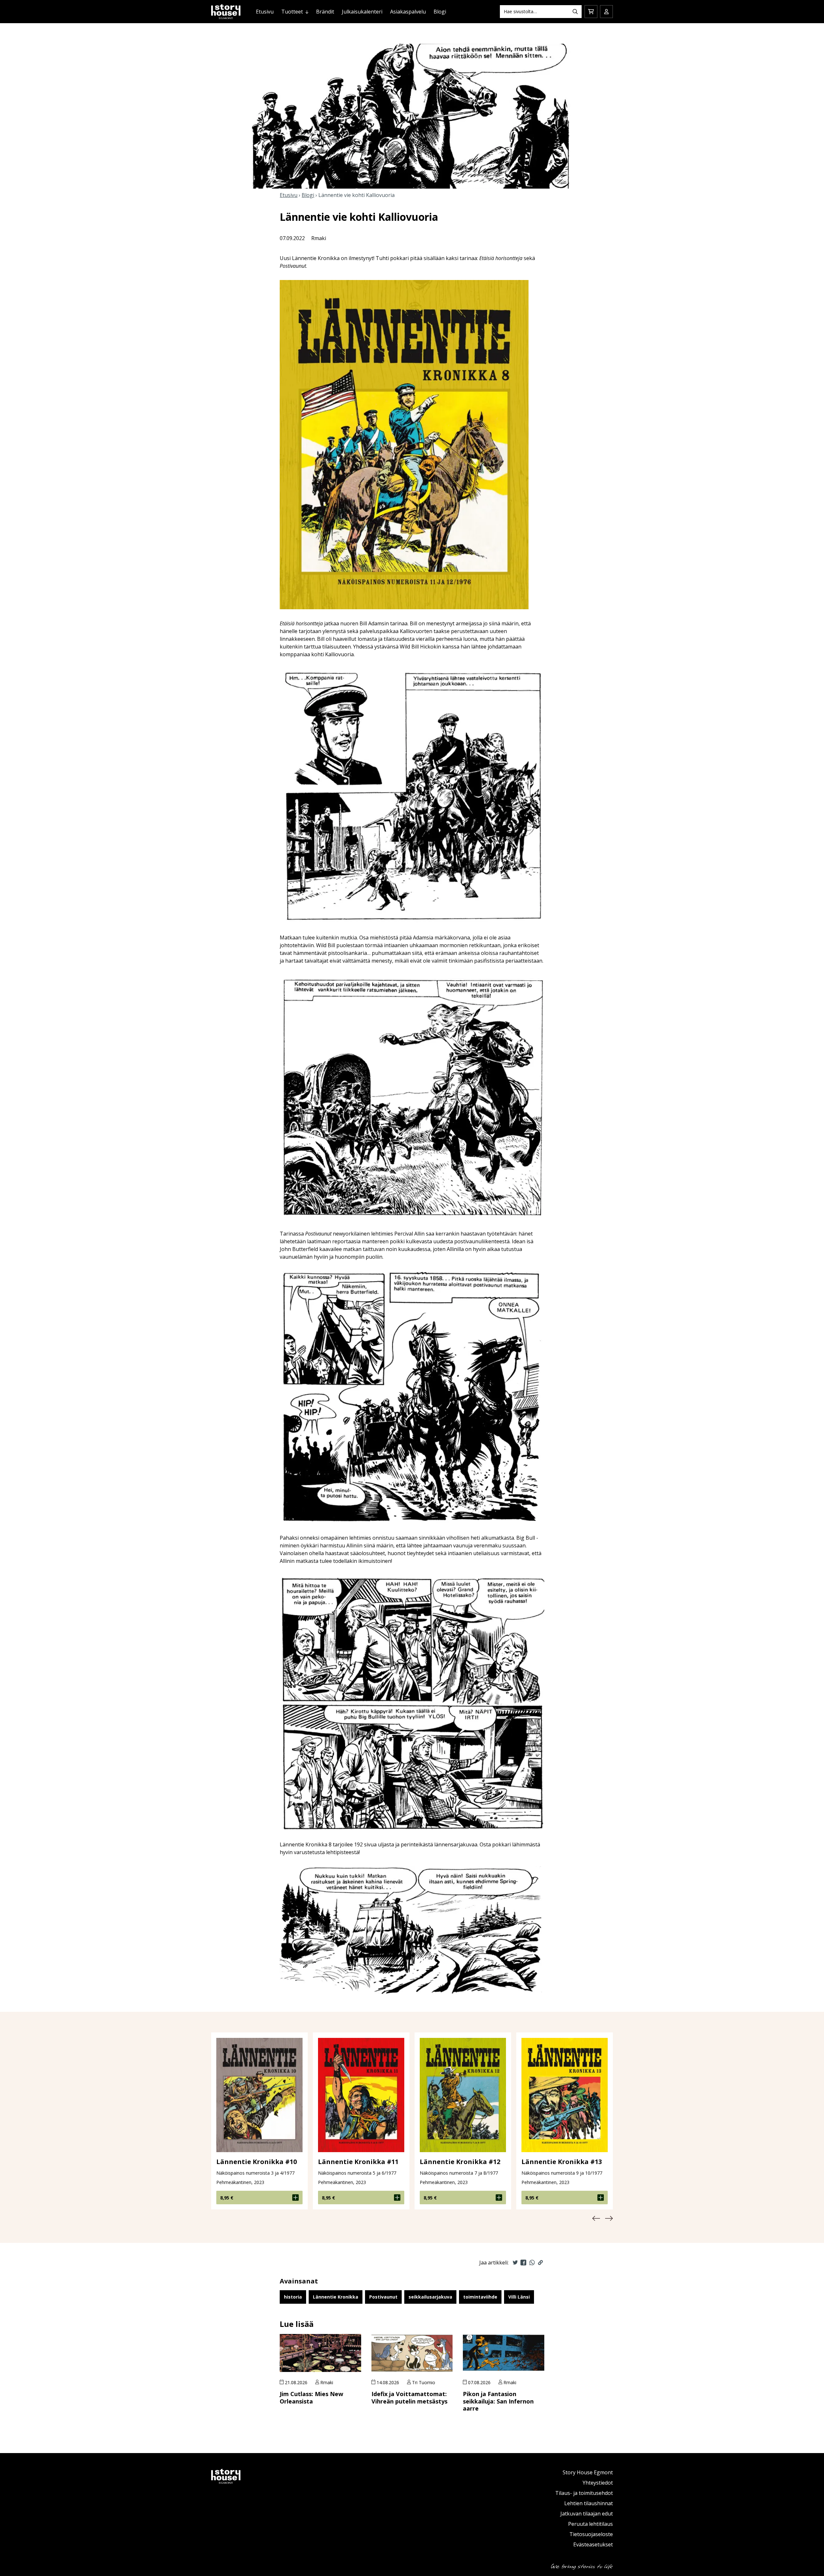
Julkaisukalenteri (362, 12)
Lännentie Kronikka (336, 2297)
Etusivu (265, 12)
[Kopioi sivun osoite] (540, 2263)
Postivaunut (383, 2297)
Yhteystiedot (598, 2483)
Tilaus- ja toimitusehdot (584, 2493)
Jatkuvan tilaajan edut (587, 2514)
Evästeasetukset (593, 2544)
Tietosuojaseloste (591, 2534)
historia (293, 2297)
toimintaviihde (480, 2297)
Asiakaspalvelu (408, 12)
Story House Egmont (588, 2472)
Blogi (440, 12)
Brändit (325, 12)
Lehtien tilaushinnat (589, 2503)
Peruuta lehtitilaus (590, 2524)
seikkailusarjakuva (430, 2297)
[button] (596, 2218)
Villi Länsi (519, 2297)
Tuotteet (292, 12)
